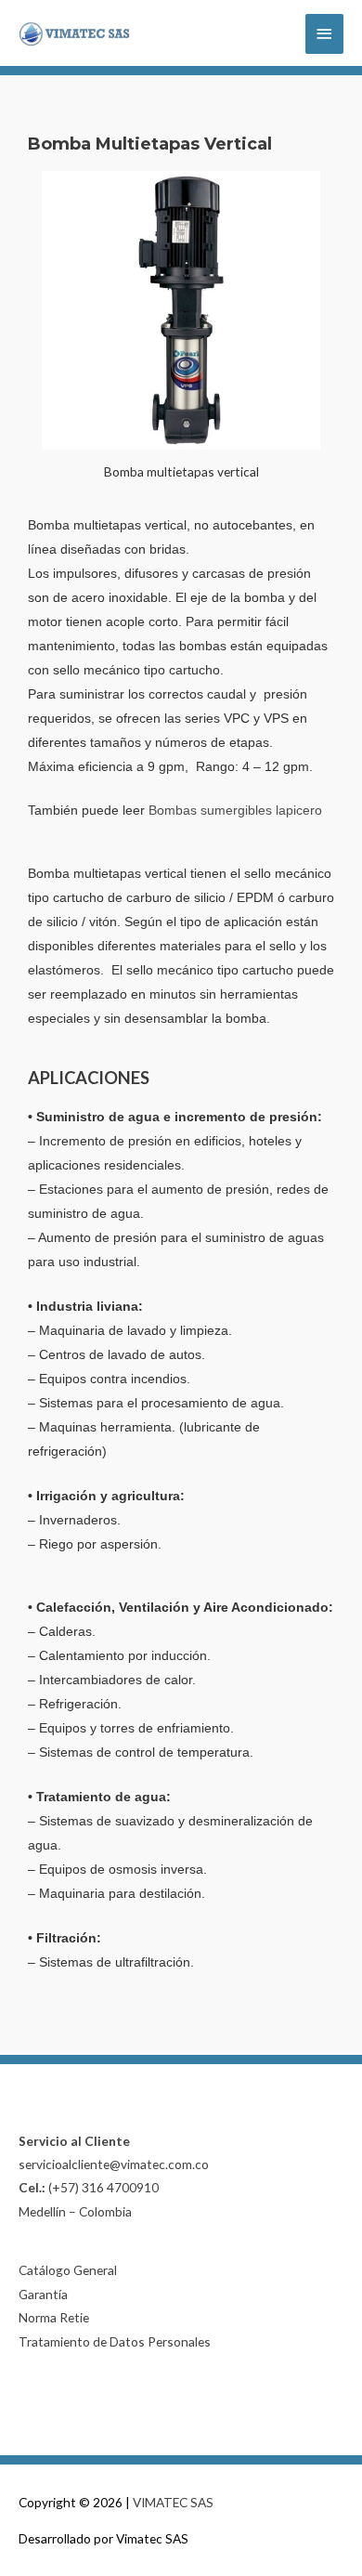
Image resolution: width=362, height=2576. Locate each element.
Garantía (43, 2294)
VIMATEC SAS (173, 2502)
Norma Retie (54, 2317)
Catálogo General (68, 2270)
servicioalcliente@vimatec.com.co (114, 2164)
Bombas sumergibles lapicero (235, 810)
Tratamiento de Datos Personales (115, 2341)
